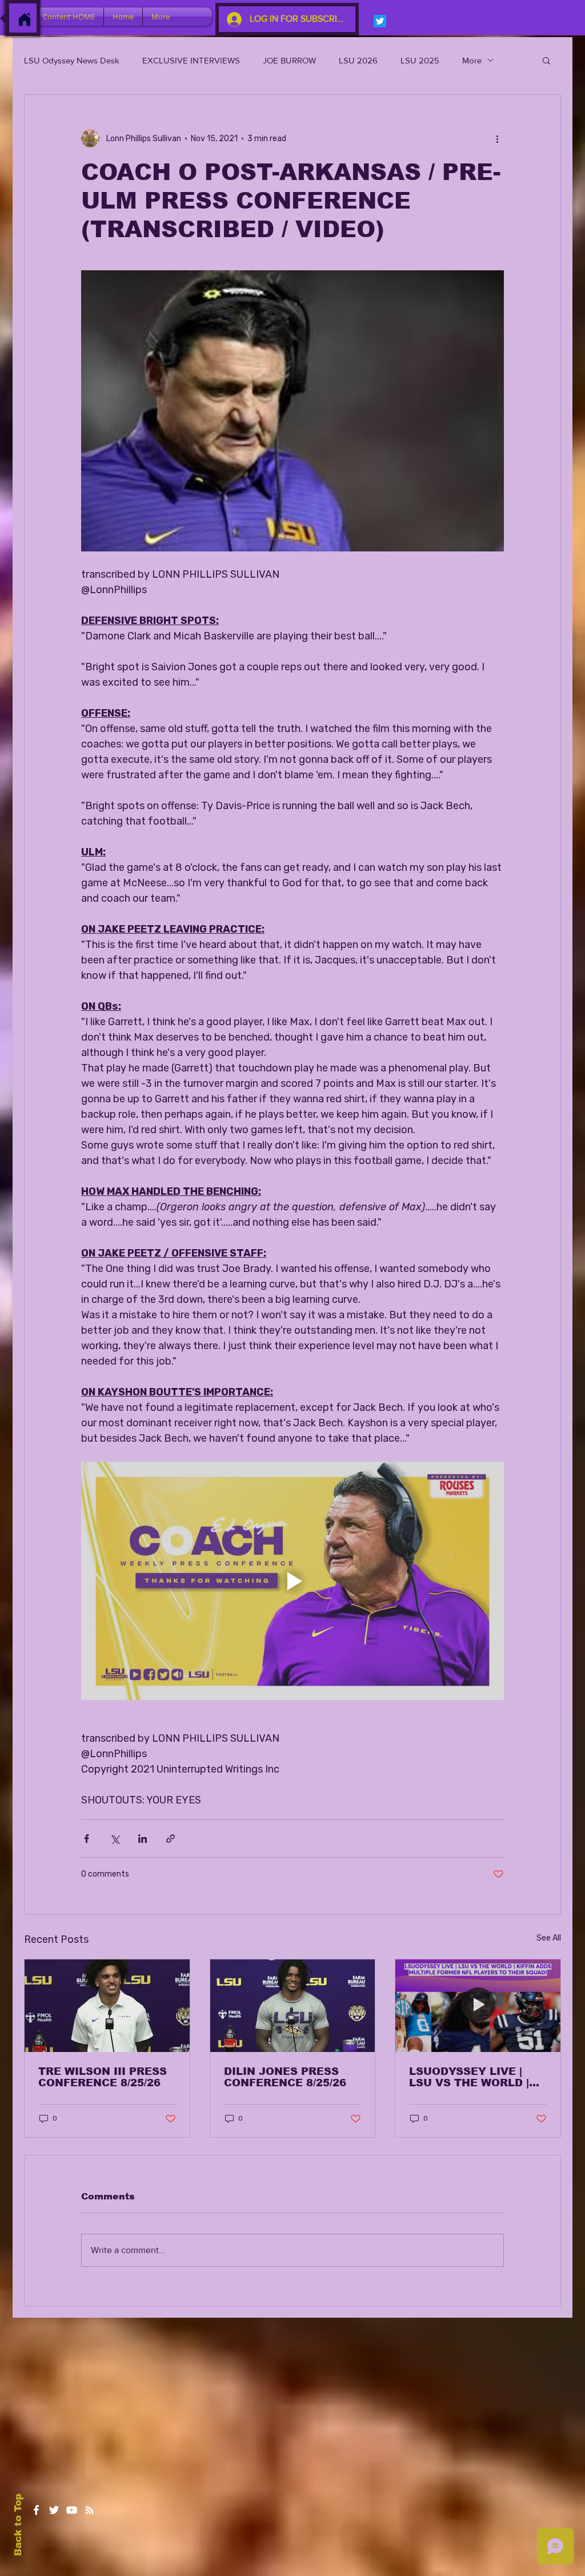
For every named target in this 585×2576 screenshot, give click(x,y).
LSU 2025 (420, 60)
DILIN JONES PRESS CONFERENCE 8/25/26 (285, 2077)
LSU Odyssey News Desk (72, 60)
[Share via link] (171, 1839)
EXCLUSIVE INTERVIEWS (191, 60)
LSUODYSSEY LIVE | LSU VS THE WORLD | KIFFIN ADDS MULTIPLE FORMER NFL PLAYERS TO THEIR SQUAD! (477, 2077)
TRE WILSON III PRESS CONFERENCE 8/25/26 (103, 2077)
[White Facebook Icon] (36, 2510)
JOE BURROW (289, 60)
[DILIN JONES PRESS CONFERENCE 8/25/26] (293, 2006)
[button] (546, 60)
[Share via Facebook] (87, 1839)
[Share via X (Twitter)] (115, 1839)
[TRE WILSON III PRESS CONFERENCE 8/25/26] (107, 2006)
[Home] (25, 19)
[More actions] (497, 138)
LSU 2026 (358, 60)
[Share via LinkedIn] (143, 1839)
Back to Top (18, 2525)
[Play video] (292, 1581)
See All (549, 1938)
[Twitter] (380, 21)
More (472, 60)
